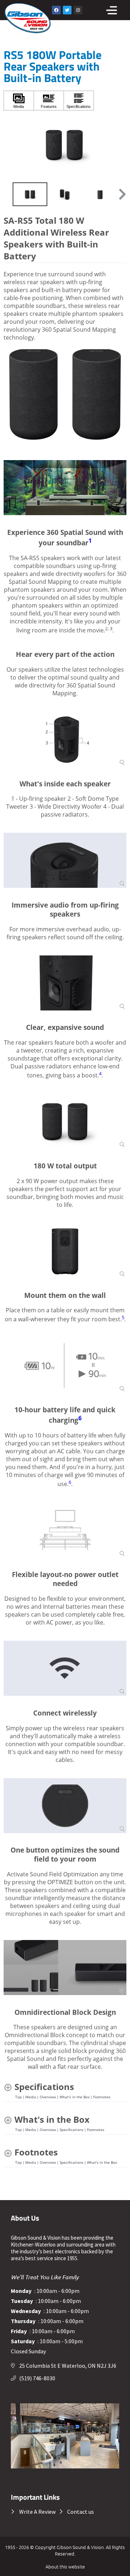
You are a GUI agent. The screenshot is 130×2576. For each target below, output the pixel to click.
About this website (65, 2566)
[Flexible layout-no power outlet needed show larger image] (65, 1530)
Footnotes (102, 2097)
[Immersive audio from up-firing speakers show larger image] (65, 860)
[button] (122, 194)
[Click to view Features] (49, 101)
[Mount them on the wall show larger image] (65, 1251)
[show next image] (119, 145)
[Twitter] (67, 10)
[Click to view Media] (19, 101)
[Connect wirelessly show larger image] (65, 1668)
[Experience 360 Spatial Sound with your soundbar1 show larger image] (65, 488)
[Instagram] (78, 10)
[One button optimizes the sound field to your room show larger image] (65, 1806)
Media (31, 2097)
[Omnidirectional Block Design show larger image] (65, 1968)
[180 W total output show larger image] (65, 1121)
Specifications (71, 2130)
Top (18, 2097)
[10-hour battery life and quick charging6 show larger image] (65, 1365)
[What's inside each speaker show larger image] (65, 739)
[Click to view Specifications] (79, 101)
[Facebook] (56, 10)
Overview (48, 2097)
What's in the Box (75, 2097)
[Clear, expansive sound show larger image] (65, 983)
